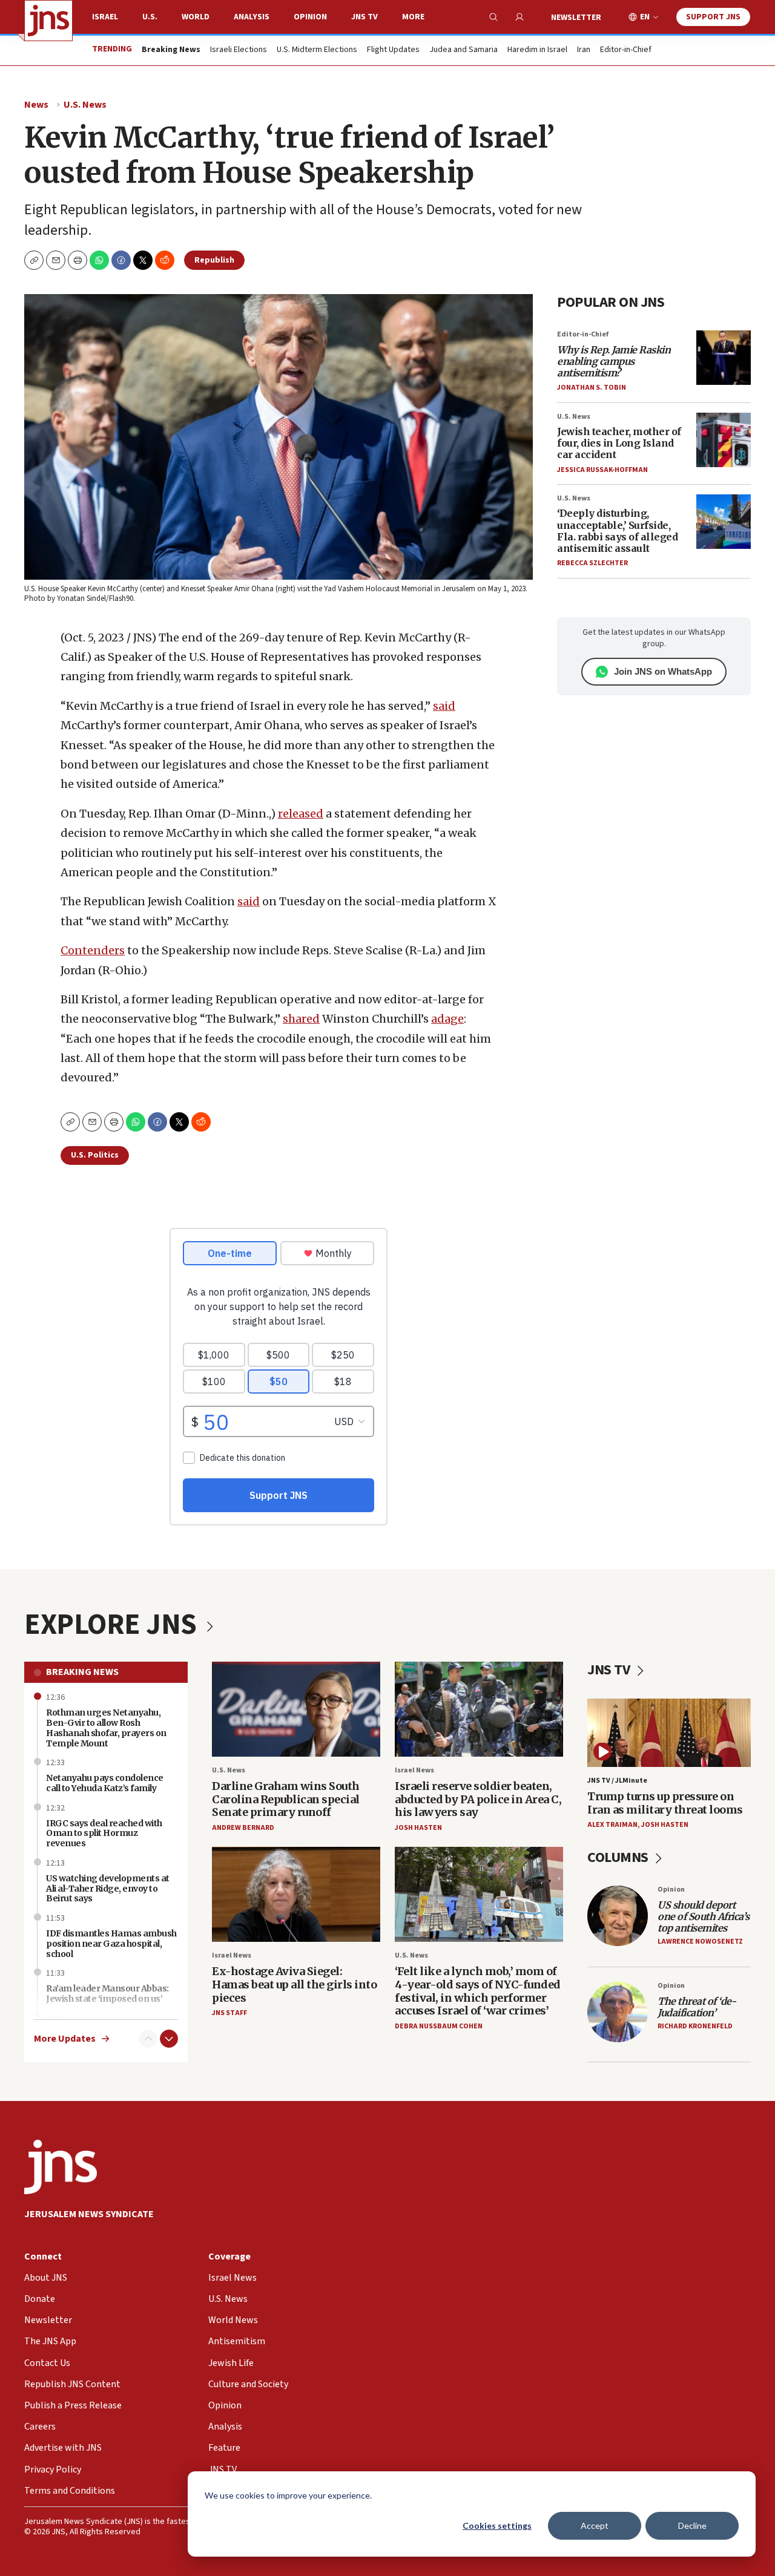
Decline (692, 2525)
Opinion (310, 17)
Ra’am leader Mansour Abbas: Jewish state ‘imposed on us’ (107, 1994)
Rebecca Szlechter (592, 563)
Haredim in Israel (537, 50)
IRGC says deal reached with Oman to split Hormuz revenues (104, 1834)
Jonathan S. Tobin (592, 388)
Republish (214, 260)
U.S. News (85, 105)
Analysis (252, 17)
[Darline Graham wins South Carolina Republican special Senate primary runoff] (296, 1709)
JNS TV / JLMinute (617, 1781)
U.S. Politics (95, 1155)
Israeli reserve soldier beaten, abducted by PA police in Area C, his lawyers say (478, 1799)
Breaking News (82, 1672)
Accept (595, 2525)
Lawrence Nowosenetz (700, 1942)
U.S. (150, 17)
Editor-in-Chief (626, 50)
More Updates (65, 2039)
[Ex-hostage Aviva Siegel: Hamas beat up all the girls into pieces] (296, 1894)
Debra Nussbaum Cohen (439, 2026)
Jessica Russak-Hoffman (602, 470)
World (196, 17)
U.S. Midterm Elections (317, 50)
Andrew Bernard (243, 1828)
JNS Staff (229, 2013)
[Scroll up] (148, 2039)
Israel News (414, 1770)
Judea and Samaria (463, 50)
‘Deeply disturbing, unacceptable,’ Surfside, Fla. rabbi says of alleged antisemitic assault (617, 531)
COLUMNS (619, 1857)
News (36, 105)
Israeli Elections (239, 50)
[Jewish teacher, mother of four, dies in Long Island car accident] (724, 440)
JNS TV (364, 17)
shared (301, 1019)
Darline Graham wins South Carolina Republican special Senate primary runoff (286, 1799)
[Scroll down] (169, 2039)
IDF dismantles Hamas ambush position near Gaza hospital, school (111, 1944)
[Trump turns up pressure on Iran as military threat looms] (669, 1733)
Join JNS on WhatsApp (663, 671)
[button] (77, 260)
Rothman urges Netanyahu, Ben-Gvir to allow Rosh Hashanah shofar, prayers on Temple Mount (106, 1728)
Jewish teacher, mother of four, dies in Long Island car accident (619, 443)
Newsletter (576, 18)
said (444, 706)
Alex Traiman (612, 1825)
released (301, 814)
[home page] (48, 21)
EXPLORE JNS (113, 1625)
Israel (105, 17)
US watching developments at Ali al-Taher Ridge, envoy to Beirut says (108, 1889)
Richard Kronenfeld (695, 2026)
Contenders (93, 950)
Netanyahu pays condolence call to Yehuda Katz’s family (105, 1783)
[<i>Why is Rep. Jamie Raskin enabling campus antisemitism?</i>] (724, 358)
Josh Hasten (418, 1828)
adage (447, 1019)
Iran (584, 50)
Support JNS (713, 17)
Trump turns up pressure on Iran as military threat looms (665, 1803)
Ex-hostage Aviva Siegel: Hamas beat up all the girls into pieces (294, 1984)
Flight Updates (393, 50)
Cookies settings (497, 2525)
